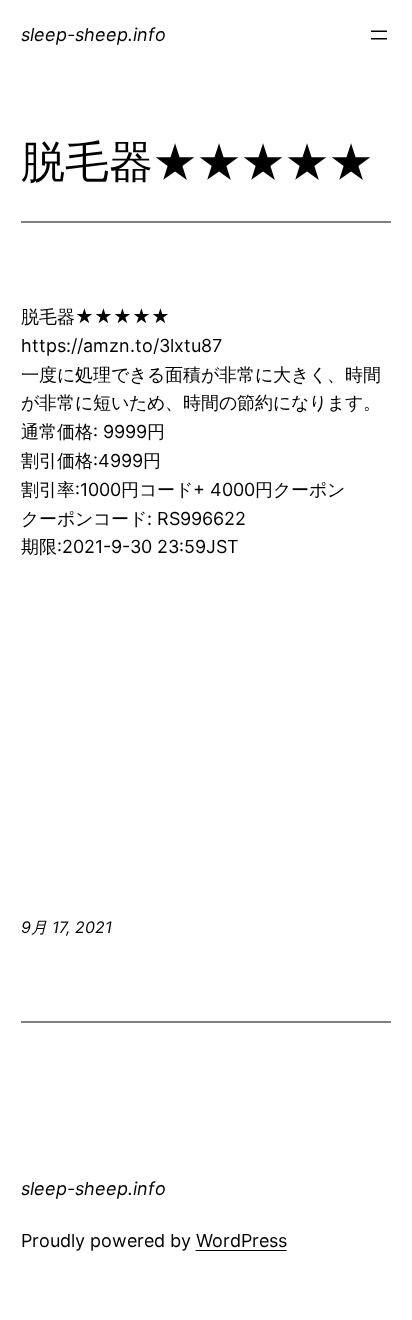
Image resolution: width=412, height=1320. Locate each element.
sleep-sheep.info (93, 34)
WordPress (241, 1240)
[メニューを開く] (379, 35)
